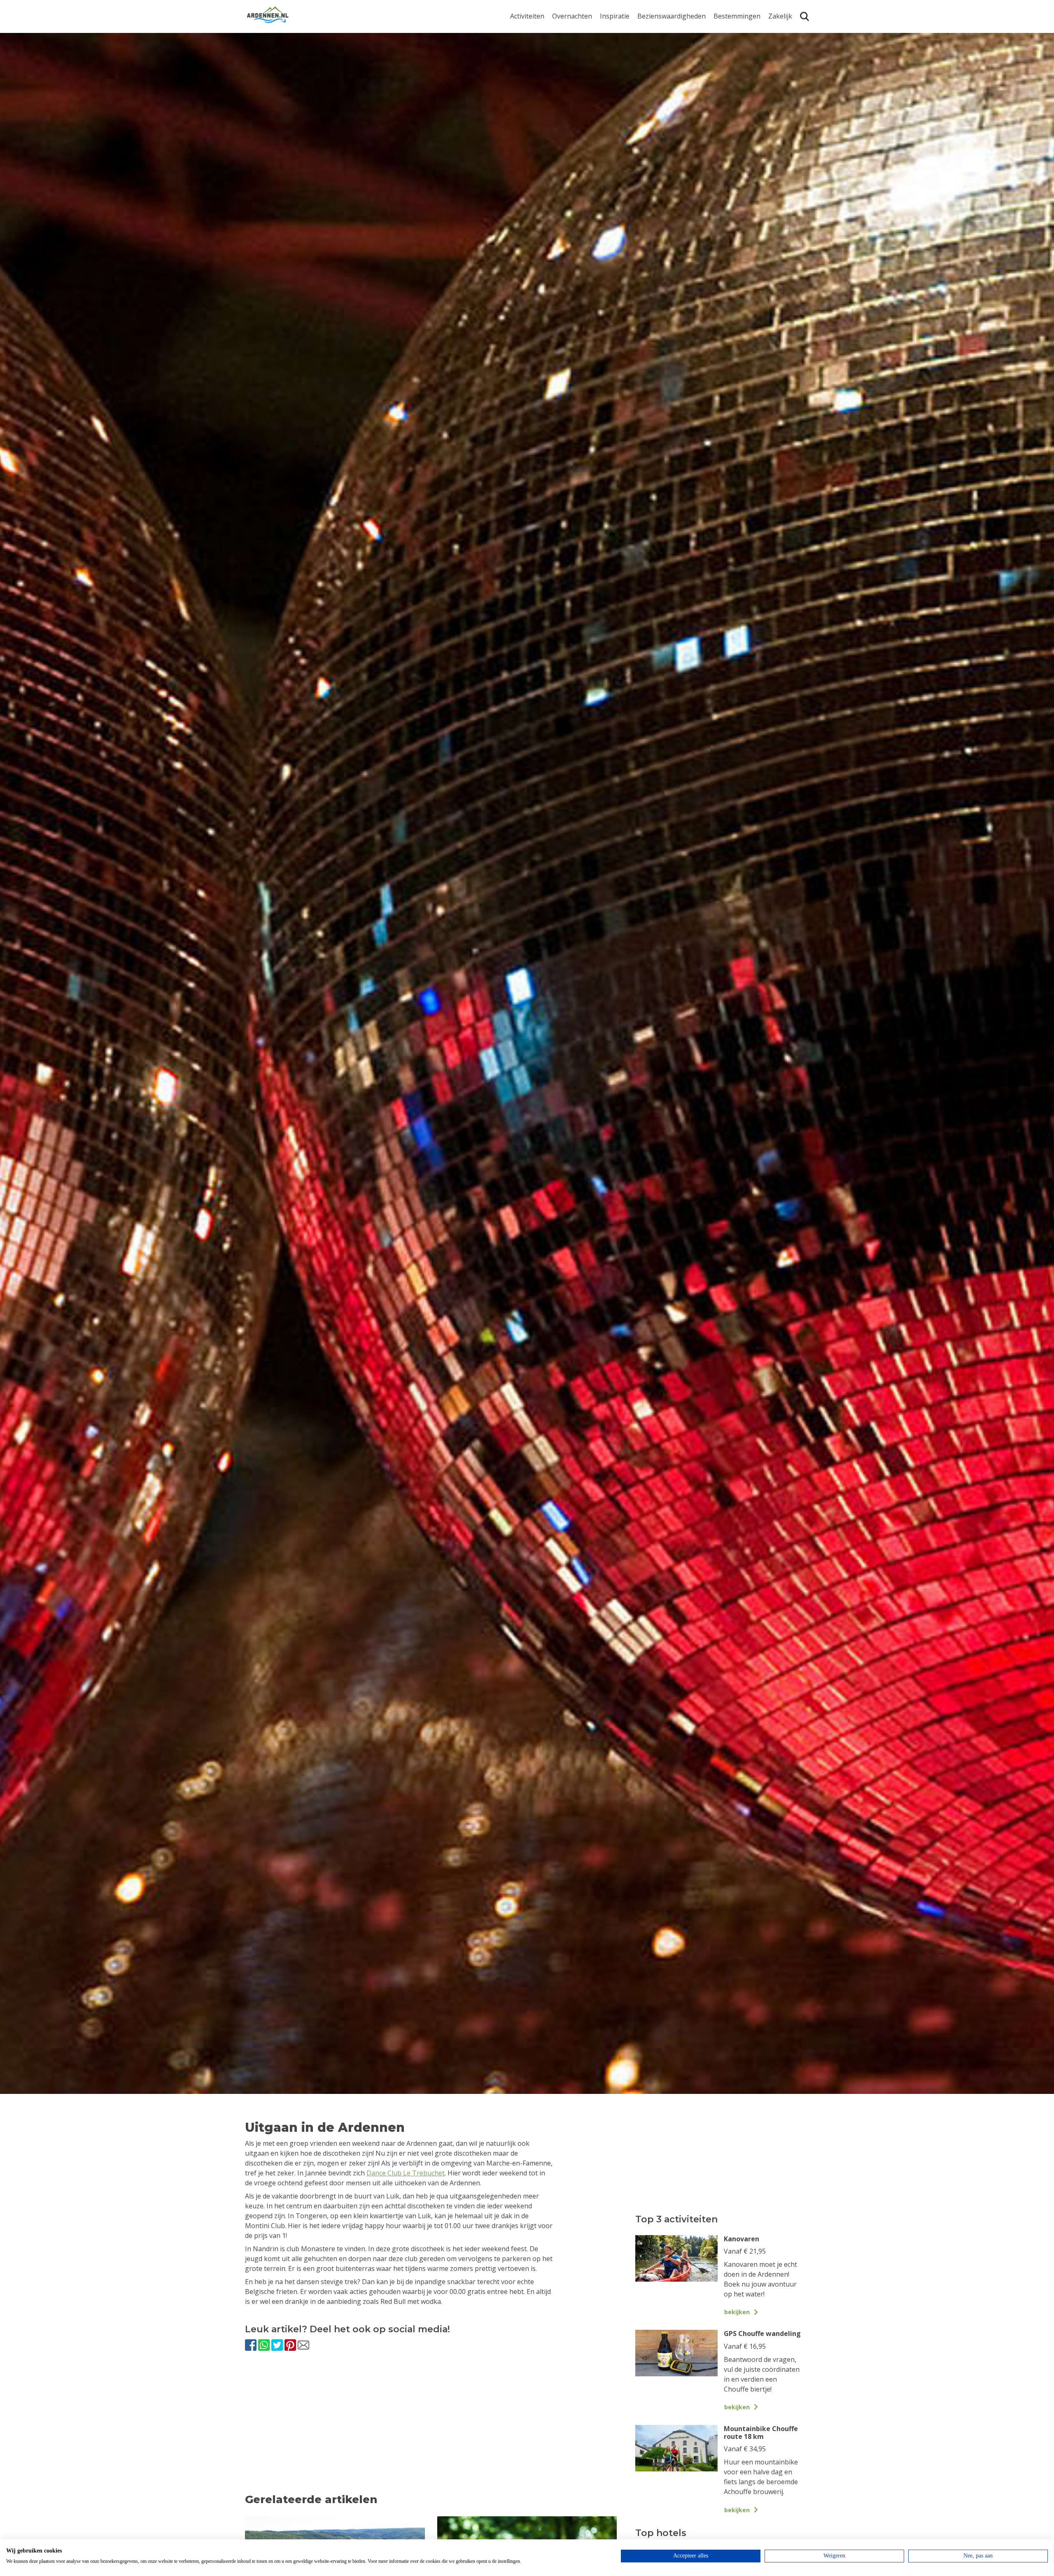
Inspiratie (615, 16)
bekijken (737, 2312)
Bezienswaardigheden (672, 16)
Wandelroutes (659, 31)
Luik (720, 65)
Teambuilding (790, 31)
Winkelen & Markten (669, 109)
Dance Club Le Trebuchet (406, 2173)
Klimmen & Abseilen (541, 91)
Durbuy (725, 31)
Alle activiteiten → (537, 117)
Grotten (649, 83)
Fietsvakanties (622, 45)
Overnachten (572, 16)
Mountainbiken (534, 65)
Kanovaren (527, 31)
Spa (719, 78)
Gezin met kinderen (630, 70)
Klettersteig (528, 104)
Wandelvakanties (626, 57)
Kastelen (651, 57)
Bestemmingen (737, 16)
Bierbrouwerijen (663, 70)
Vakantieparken (577, 70)
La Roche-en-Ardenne (734, 49)
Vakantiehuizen (576, 57)
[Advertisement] (431, 2430)
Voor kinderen (660, 96)
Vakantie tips (620, 83)
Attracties (652, 45)
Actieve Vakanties (627, 31)
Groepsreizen (789, 45)
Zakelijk (780, 16)
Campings (568, 31)
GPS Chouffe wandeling (529, 49)
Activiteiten (527, 16)
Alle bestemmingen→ (740, 121)
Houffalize (729, 104)
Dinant (724, 91)
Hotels (562, 45)
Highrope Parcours (540, 78)
